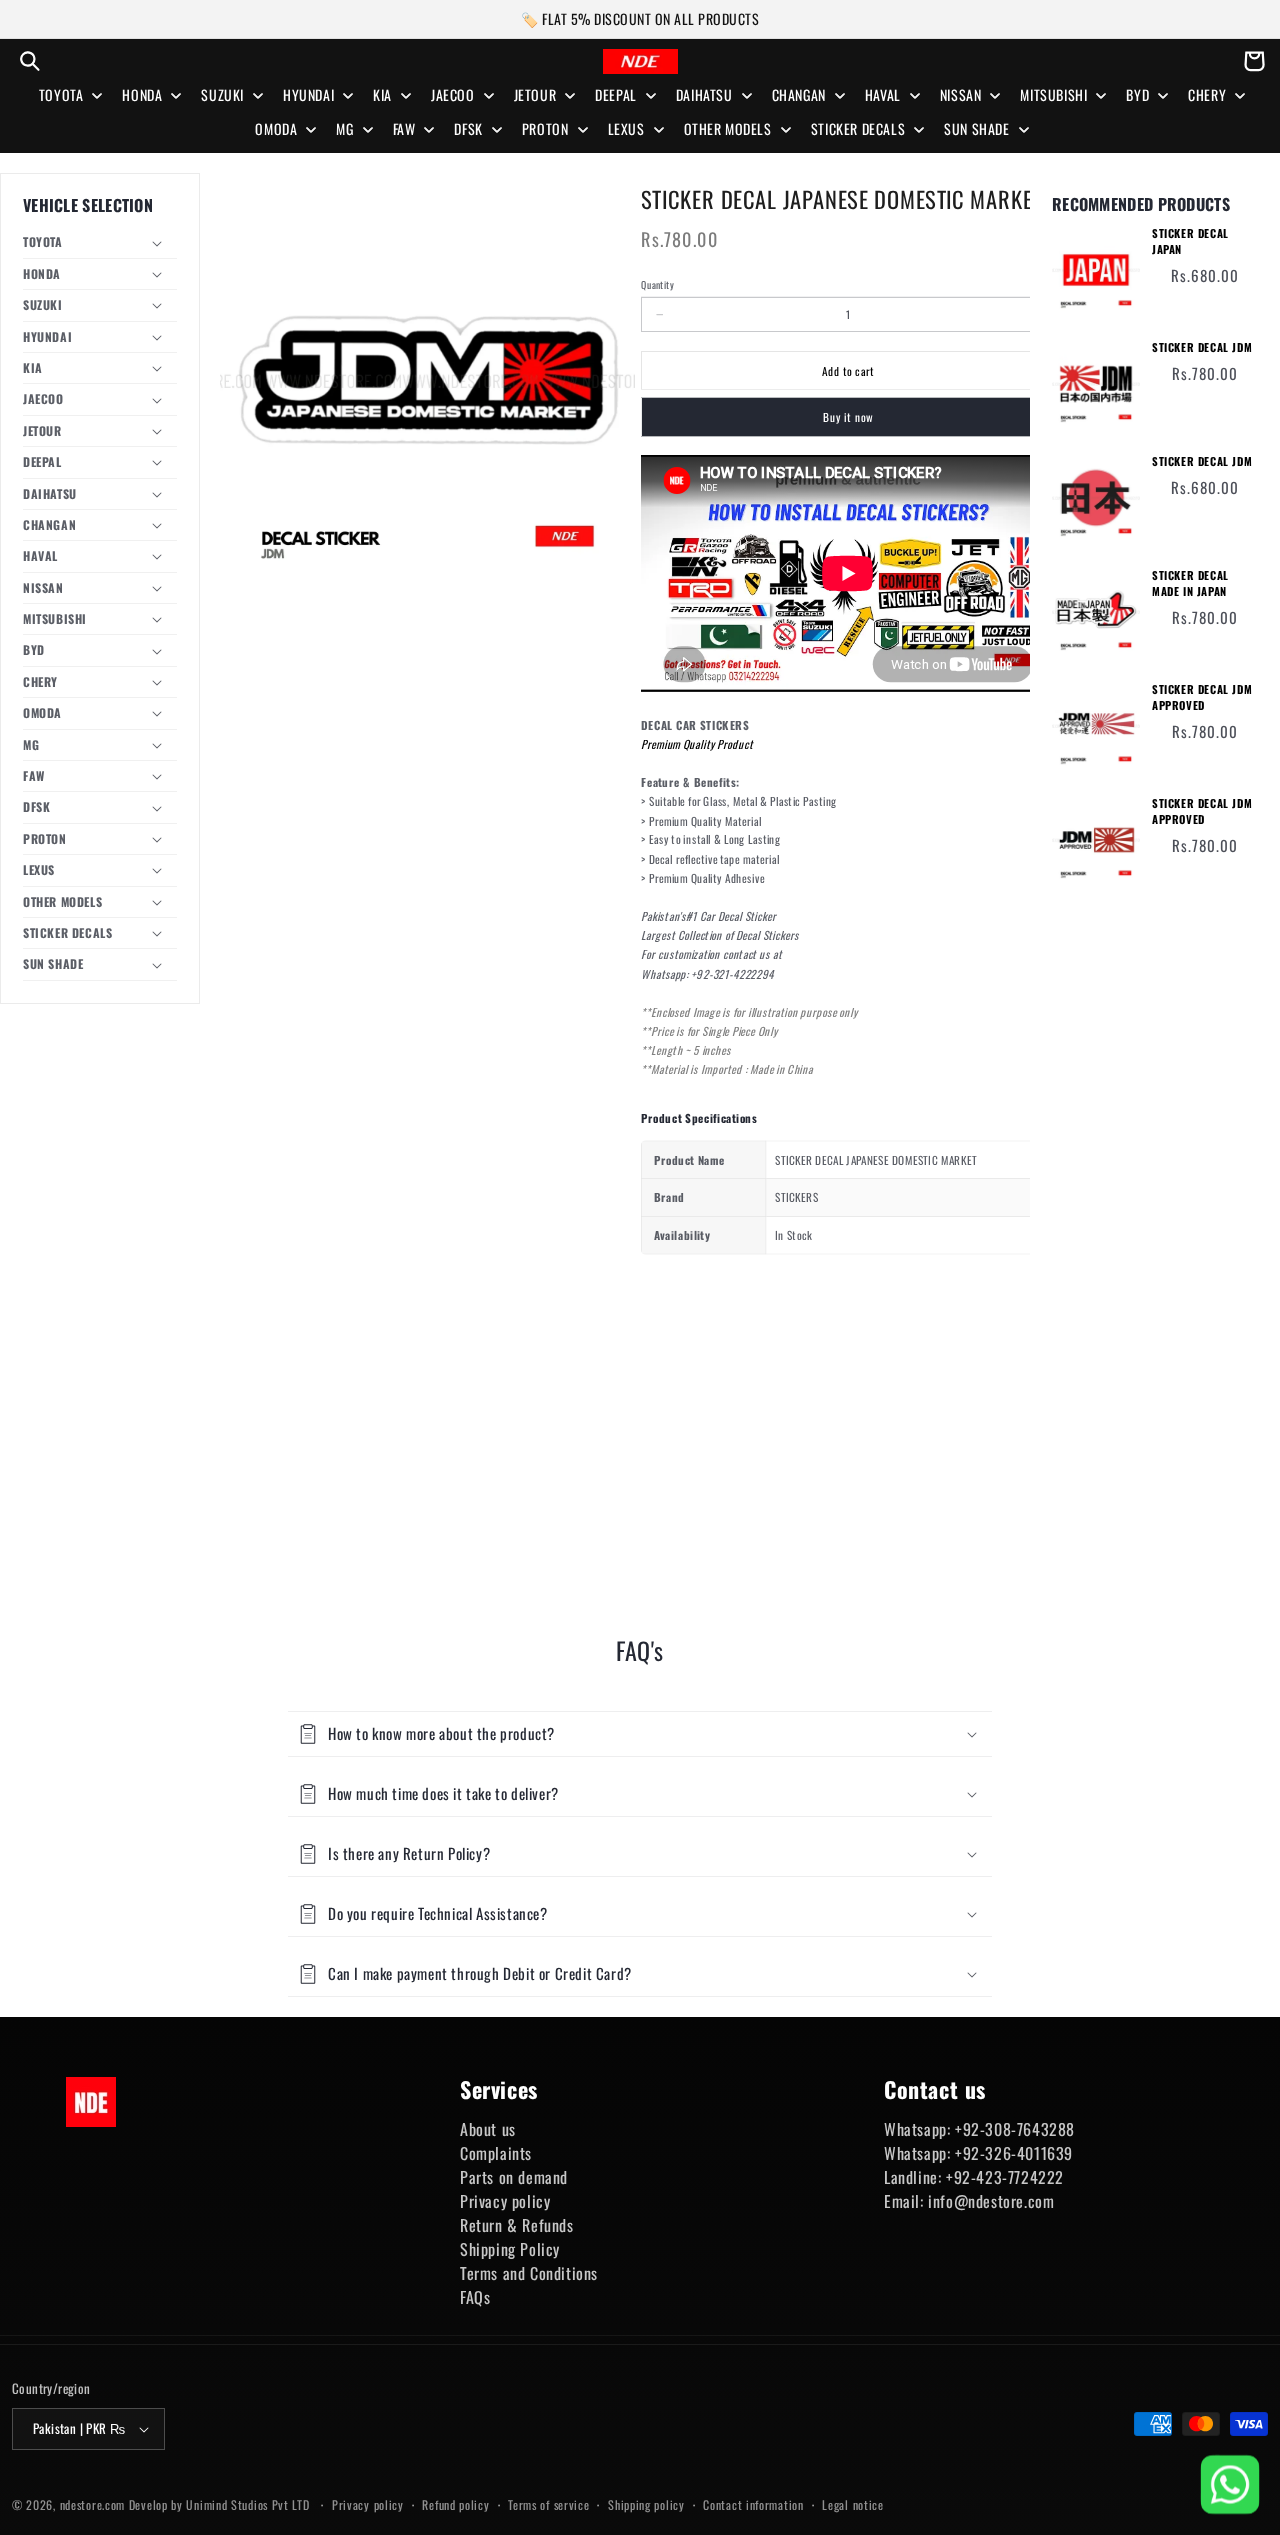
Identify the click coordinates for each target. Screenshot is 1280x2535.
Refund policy (455, 2504)
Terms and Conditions (529, 2273)
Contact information (753, 2504)
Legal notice (852, 2504)
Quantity (657, 285)
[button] (30, 61)
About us (488, 2129)
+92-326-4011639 (1014, 2153)
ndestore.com (92, 2504)
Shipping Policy (510, 2249)
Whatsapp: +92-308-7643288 (979, 2129)
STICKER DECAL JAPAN (1190, 241)
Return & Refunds (517, 2225)
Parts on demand (514, 2177)
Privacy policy (505, 2201)
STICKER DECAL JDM (1202, 347)
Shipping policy (646, 2504)
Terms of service (548, 2504)
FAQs (475, 2297)
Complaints (496, 2153)
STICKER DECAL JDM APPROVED (1202, 697)
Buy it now (848, 417)
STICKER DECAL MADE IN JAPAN (1190, 583)
